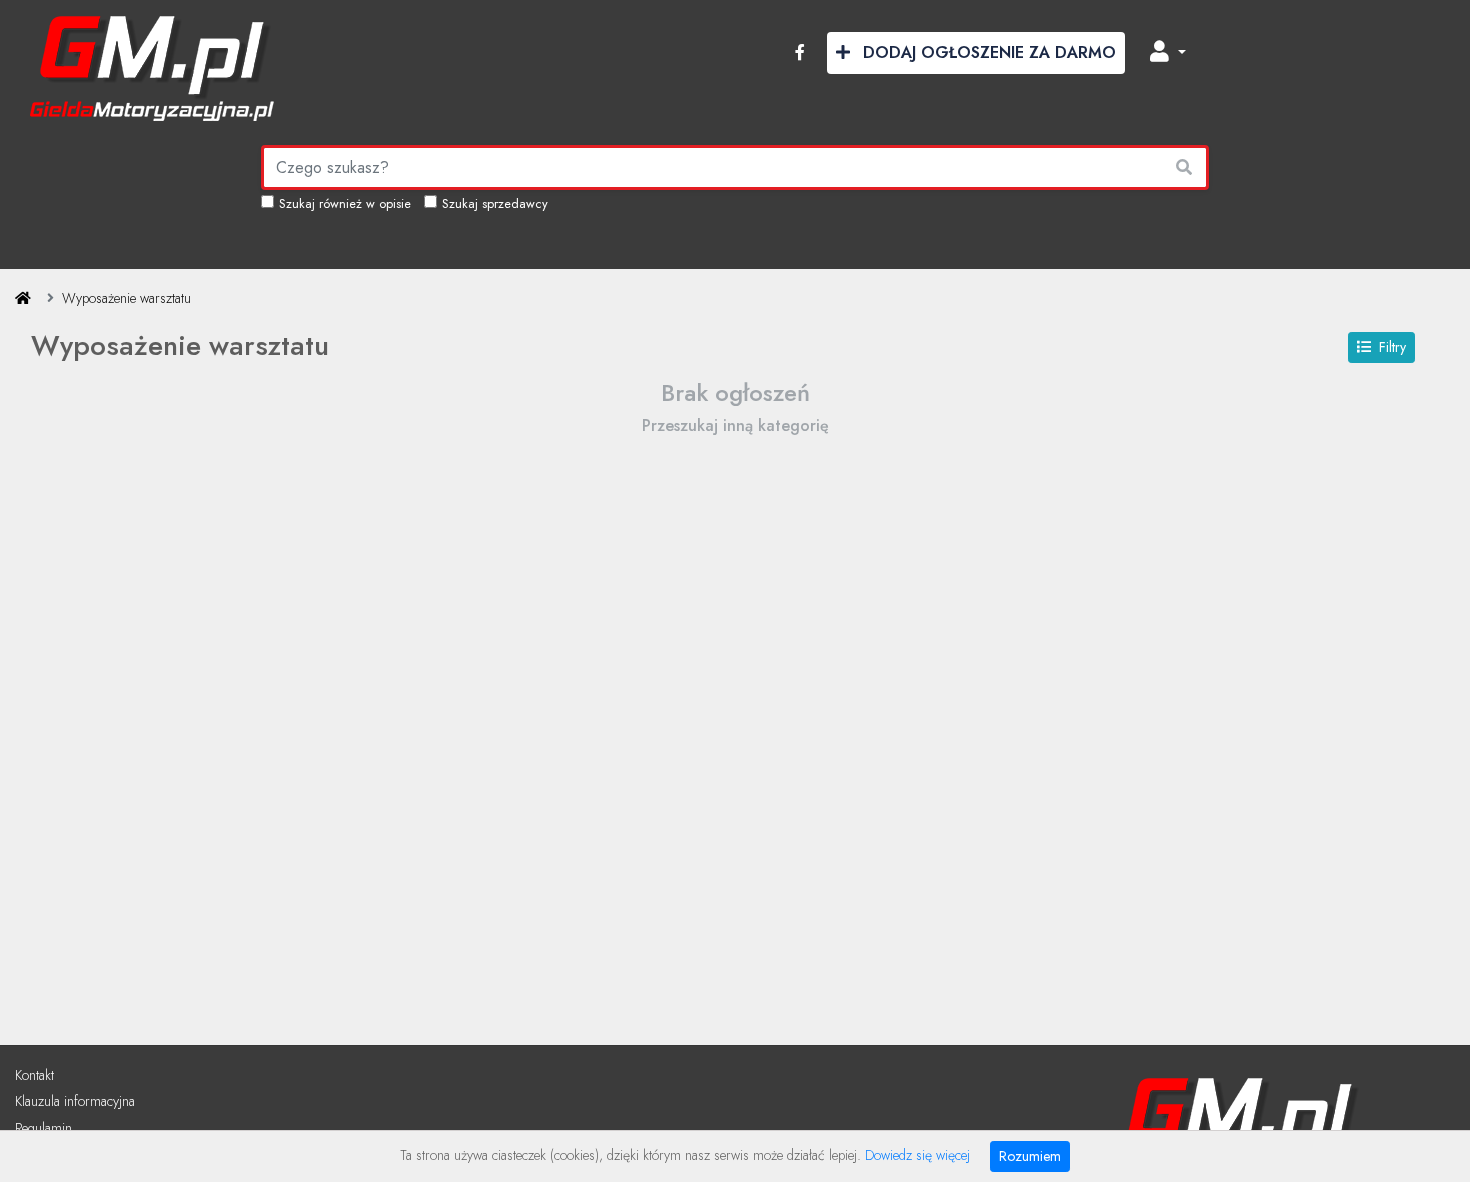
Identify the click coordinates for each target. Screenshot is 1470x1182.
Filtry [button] (1392, 347)
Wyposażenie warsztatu (126, 298)
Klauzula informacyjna (75, 1101)
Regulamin (43, 1128)
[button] (1168, 53)
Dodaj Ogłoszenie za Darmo (987, 52)
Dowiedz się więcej (917, 1155)
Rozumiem (1030, 1156)
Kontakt (34, 1075)
